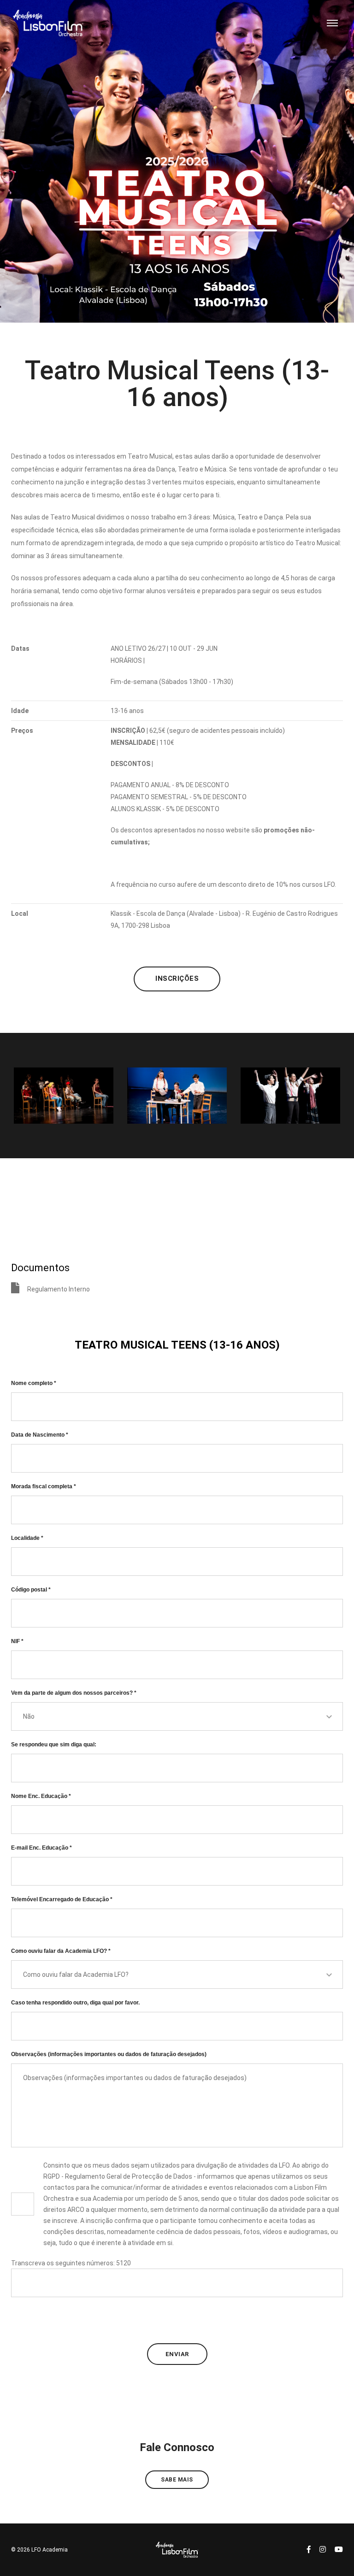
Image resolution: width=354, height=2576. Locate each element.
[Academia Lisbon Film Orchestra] (47, 23)
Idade (20, 711)
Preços (22, 731)
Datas (20, 648)
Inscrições (177, 979)
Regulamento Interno (59, 1289)
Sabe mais (177, 2480)
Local (20, 914)
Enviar (177, 2354)
